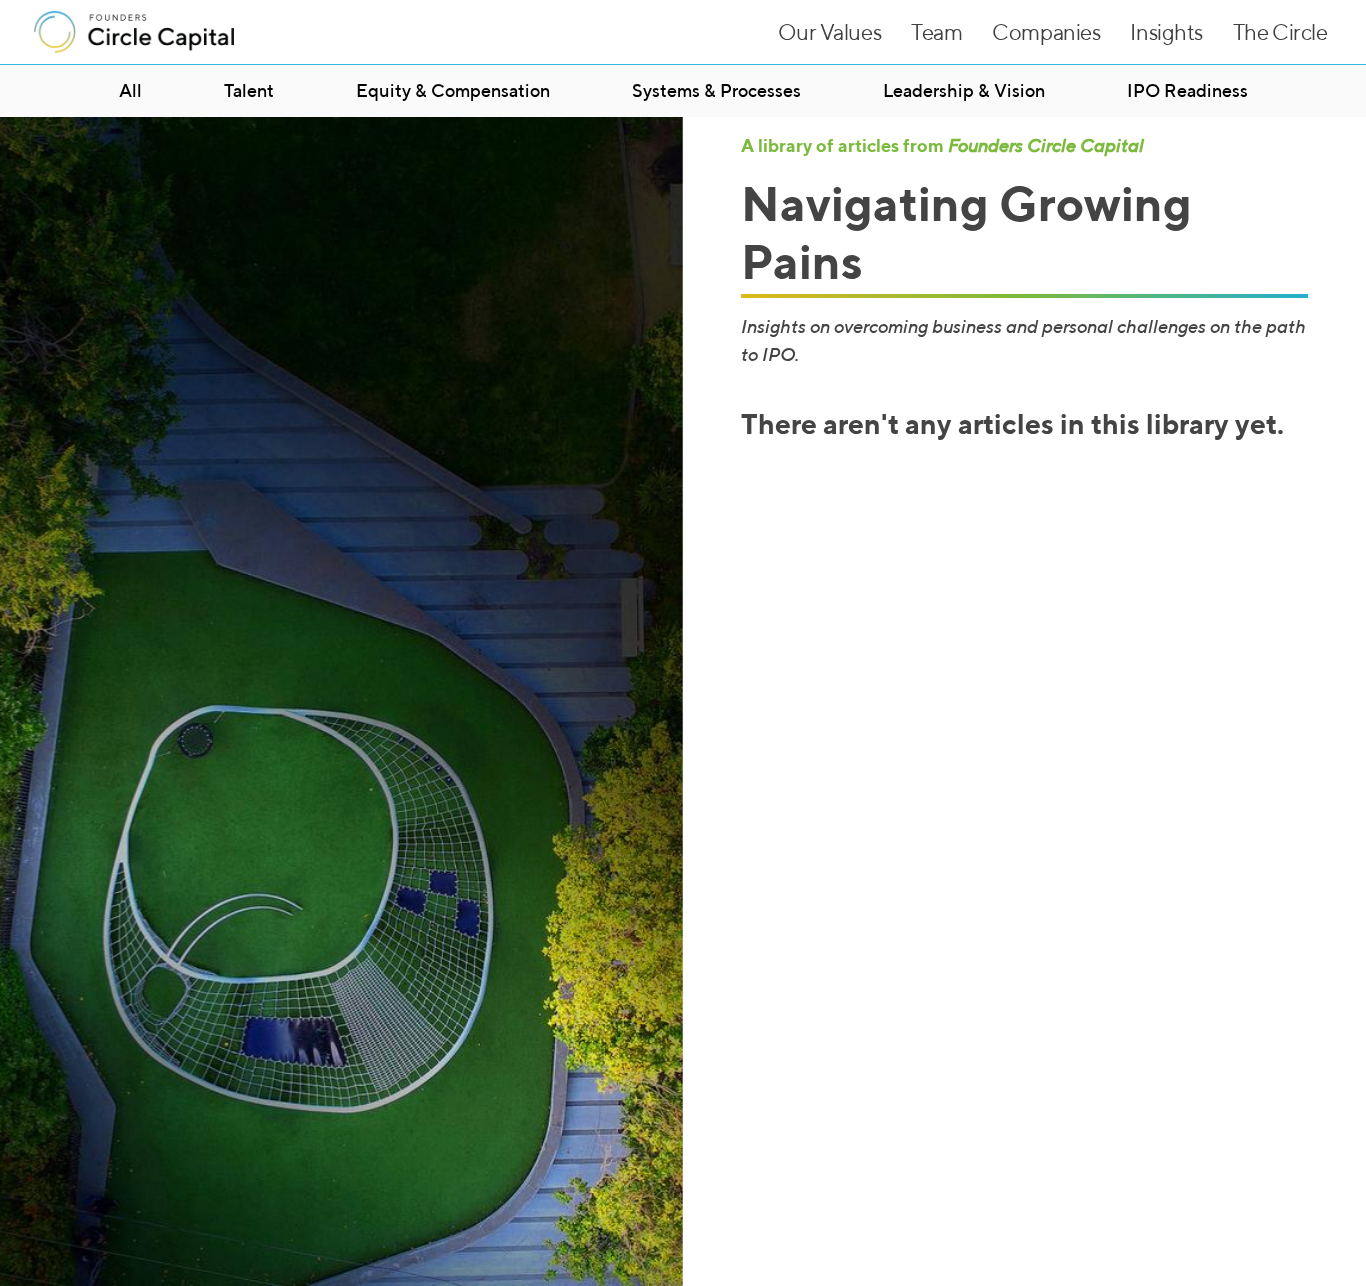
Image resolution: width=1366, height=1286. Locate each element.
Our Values (829, 32)
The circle (1280, 32)
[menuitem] (130, 90)
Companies (1046, 32)
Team (936, 32)
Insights (1166, 32)
